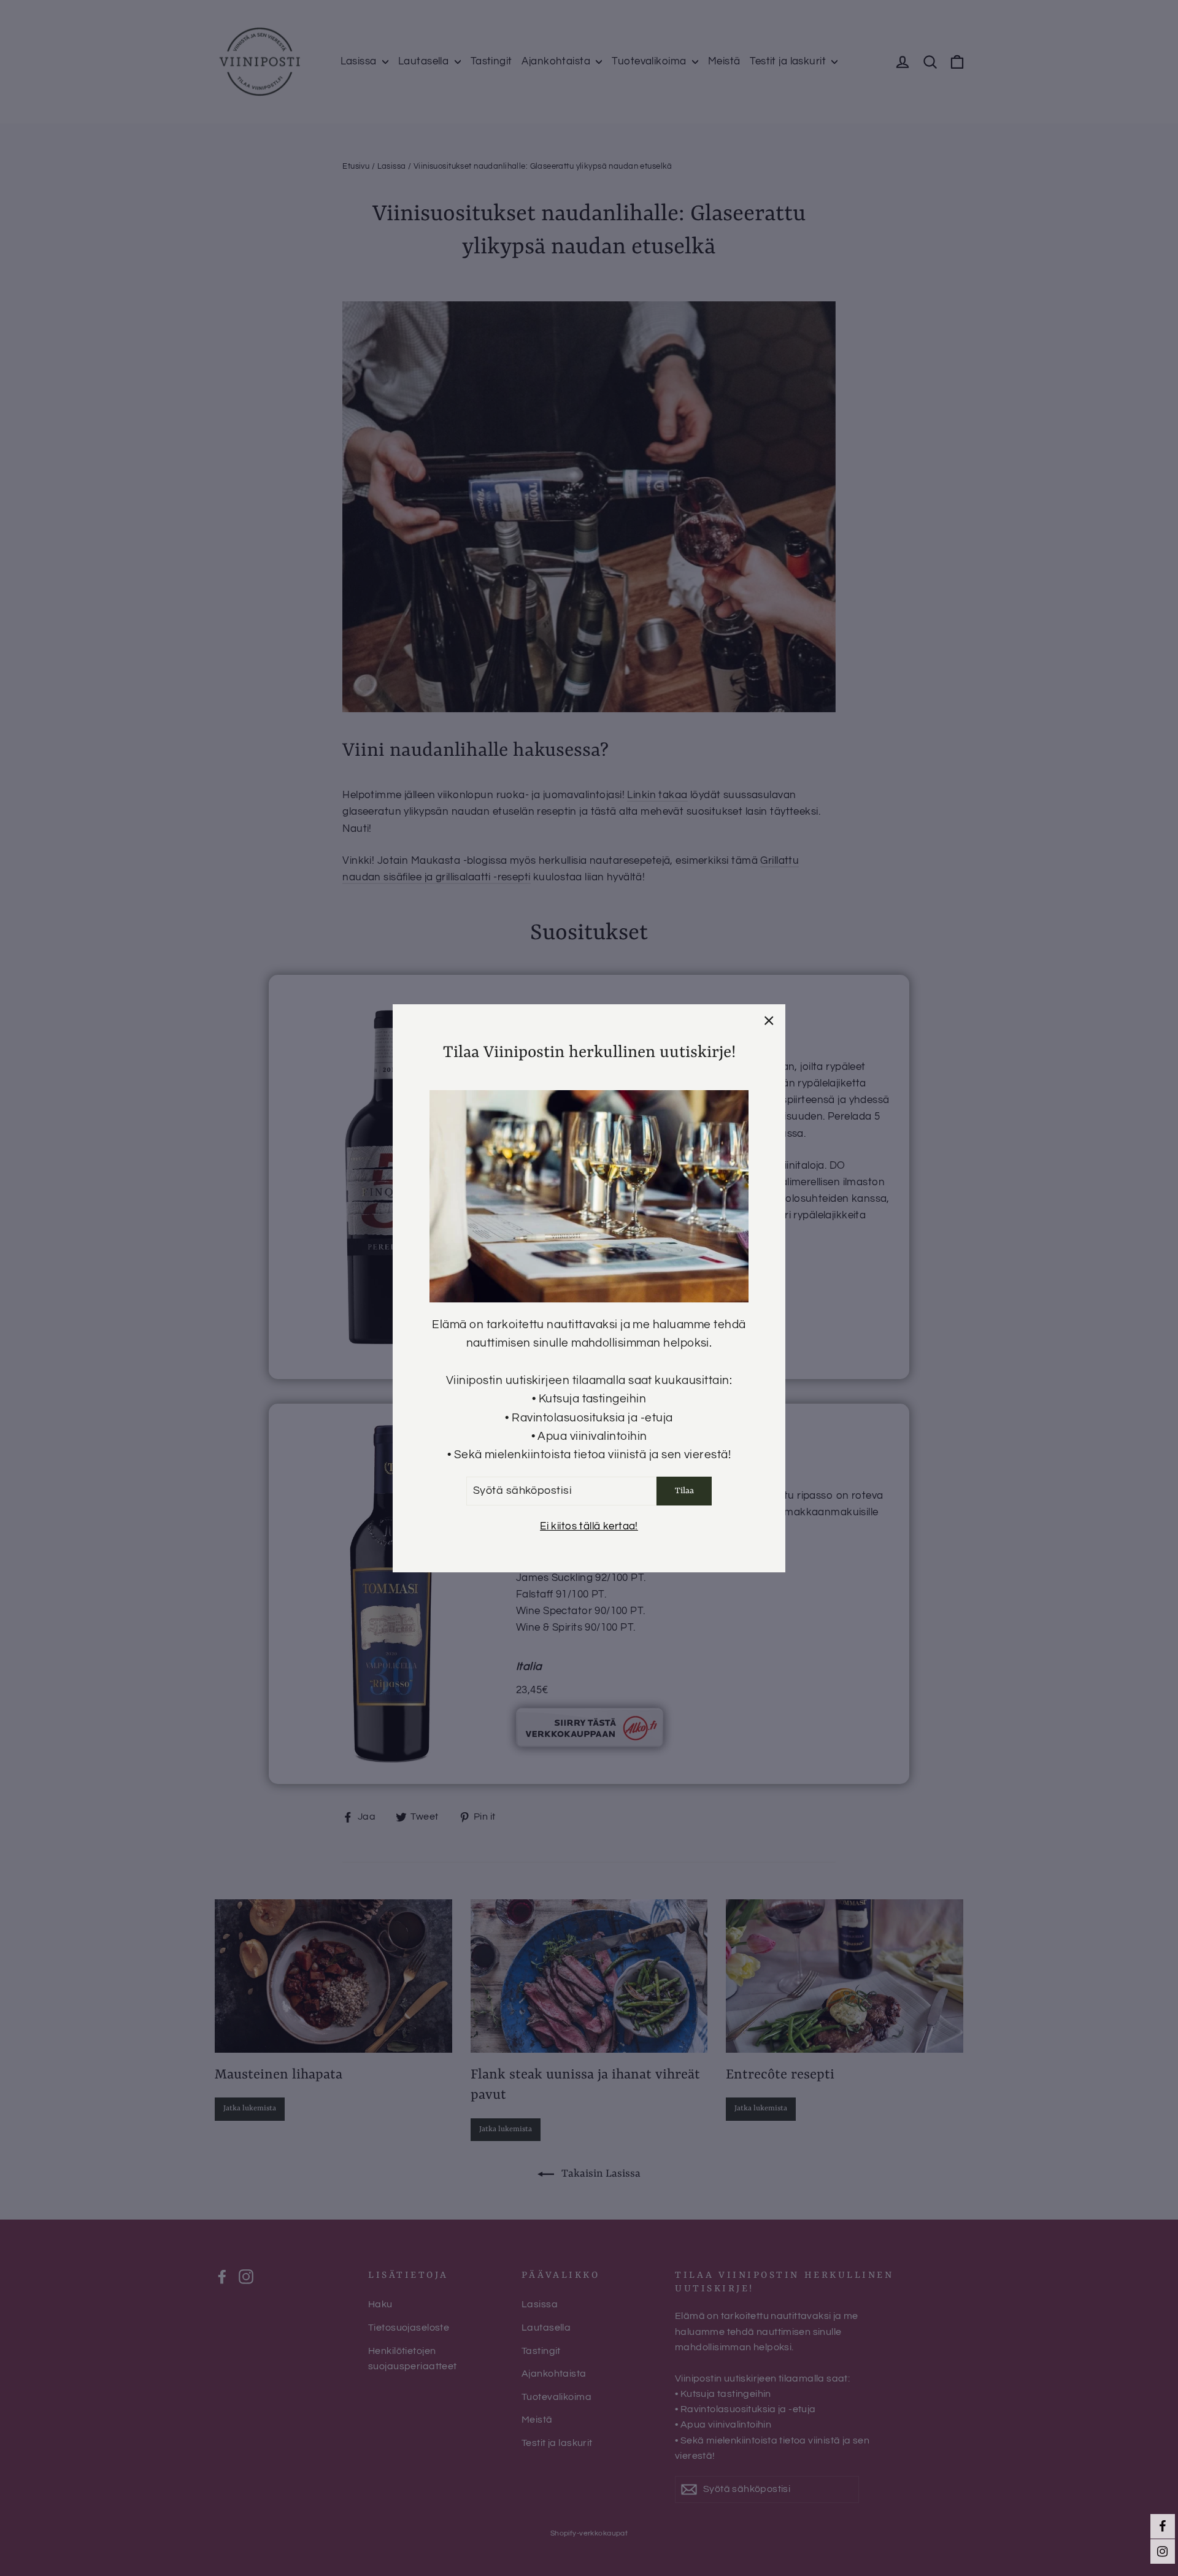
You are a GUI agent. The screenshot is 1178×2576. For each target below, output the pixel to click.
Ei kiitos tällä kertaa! (589, 1526)
